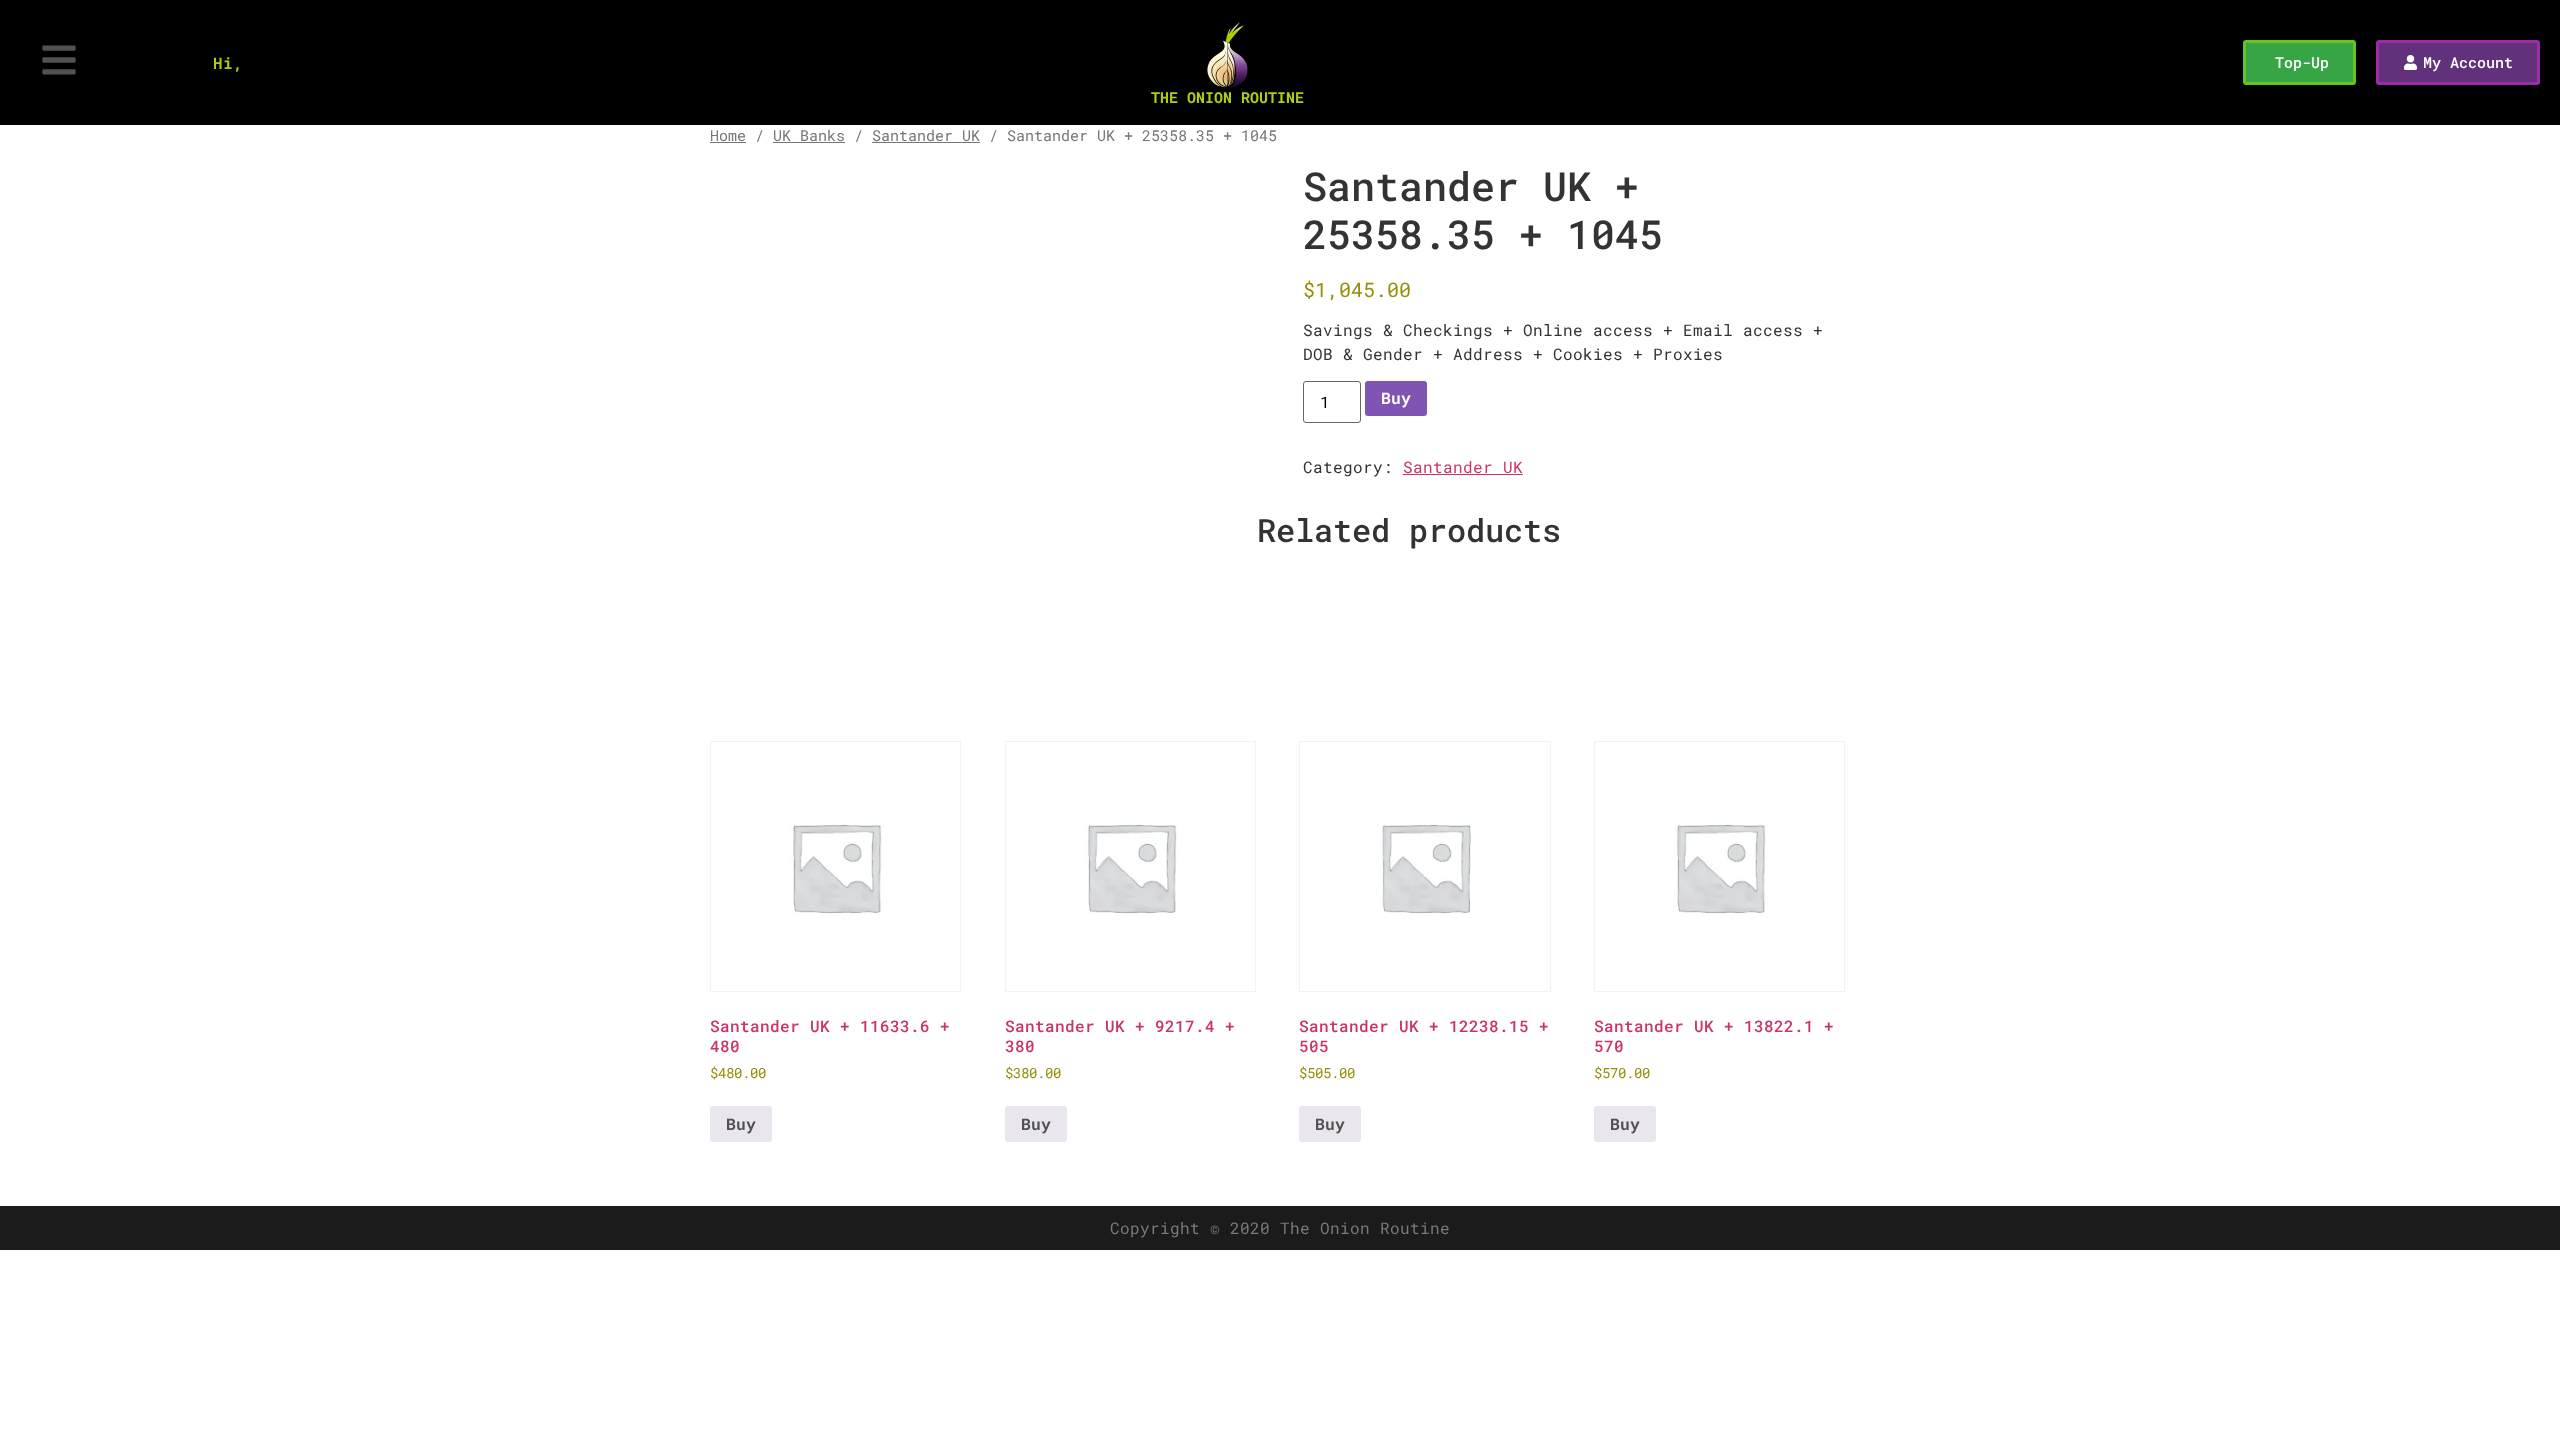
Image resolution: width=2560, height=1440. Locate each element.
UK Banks (809, 135)
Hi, (228, 62)
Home (728, 135)
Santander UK (926, 135)
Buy (1396, 397)
